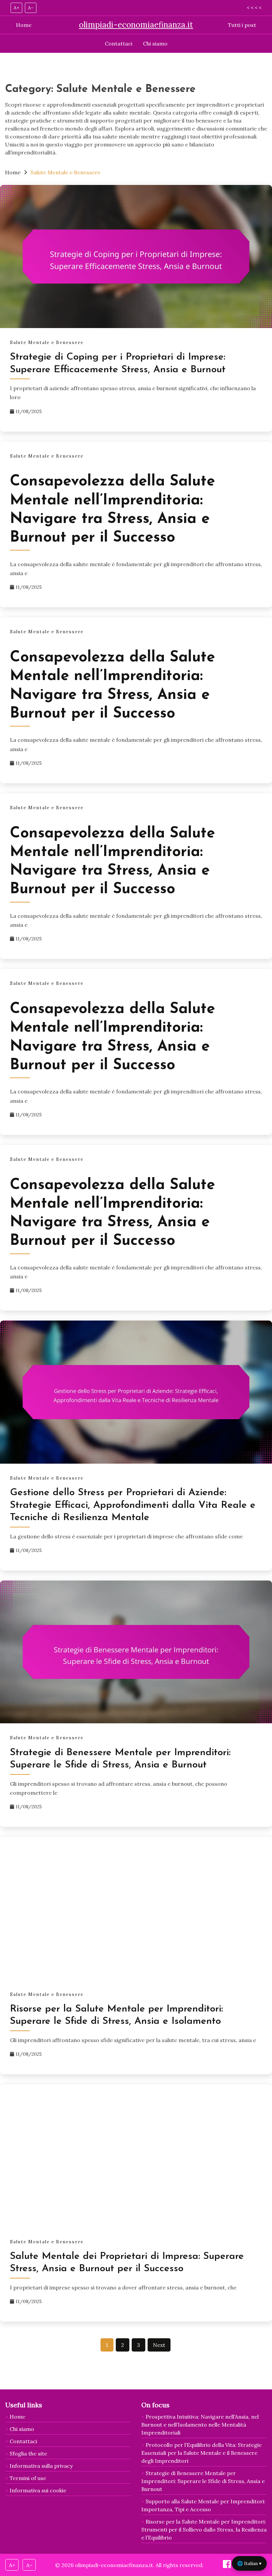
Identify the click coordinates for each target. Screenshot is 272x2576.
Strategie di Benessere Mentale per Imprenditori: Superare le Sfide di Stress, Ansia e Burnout (203, 2481)
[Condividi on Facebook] (228, 2566)
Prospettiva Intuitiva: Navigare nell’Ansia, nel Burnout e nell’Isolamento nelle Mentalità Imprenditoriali (200, 2425)
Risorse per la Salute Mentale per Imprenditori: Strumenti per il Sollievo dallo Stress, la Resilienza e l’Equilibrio (204, 2530)
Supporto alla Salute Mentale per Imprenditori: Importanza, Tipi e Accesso (203, 2505)
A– (31, 8)
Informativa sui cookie (38, 2490)
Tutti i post (242, 25)
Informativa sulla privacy (41, 2466)
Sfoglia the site (28, 2453)
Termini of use (28, 2478)
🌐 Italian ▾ (249, 2563)
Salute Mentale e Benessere (47, 343)
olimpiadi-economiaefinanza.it (136, 25)
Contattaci (119, 43)
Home (24, 25)
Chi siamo (155, 43)
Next (159, 2345)
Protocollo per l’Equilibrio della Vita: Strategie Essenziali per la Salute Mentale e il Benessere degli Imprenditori (202, 2453)
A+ (16, 8)
